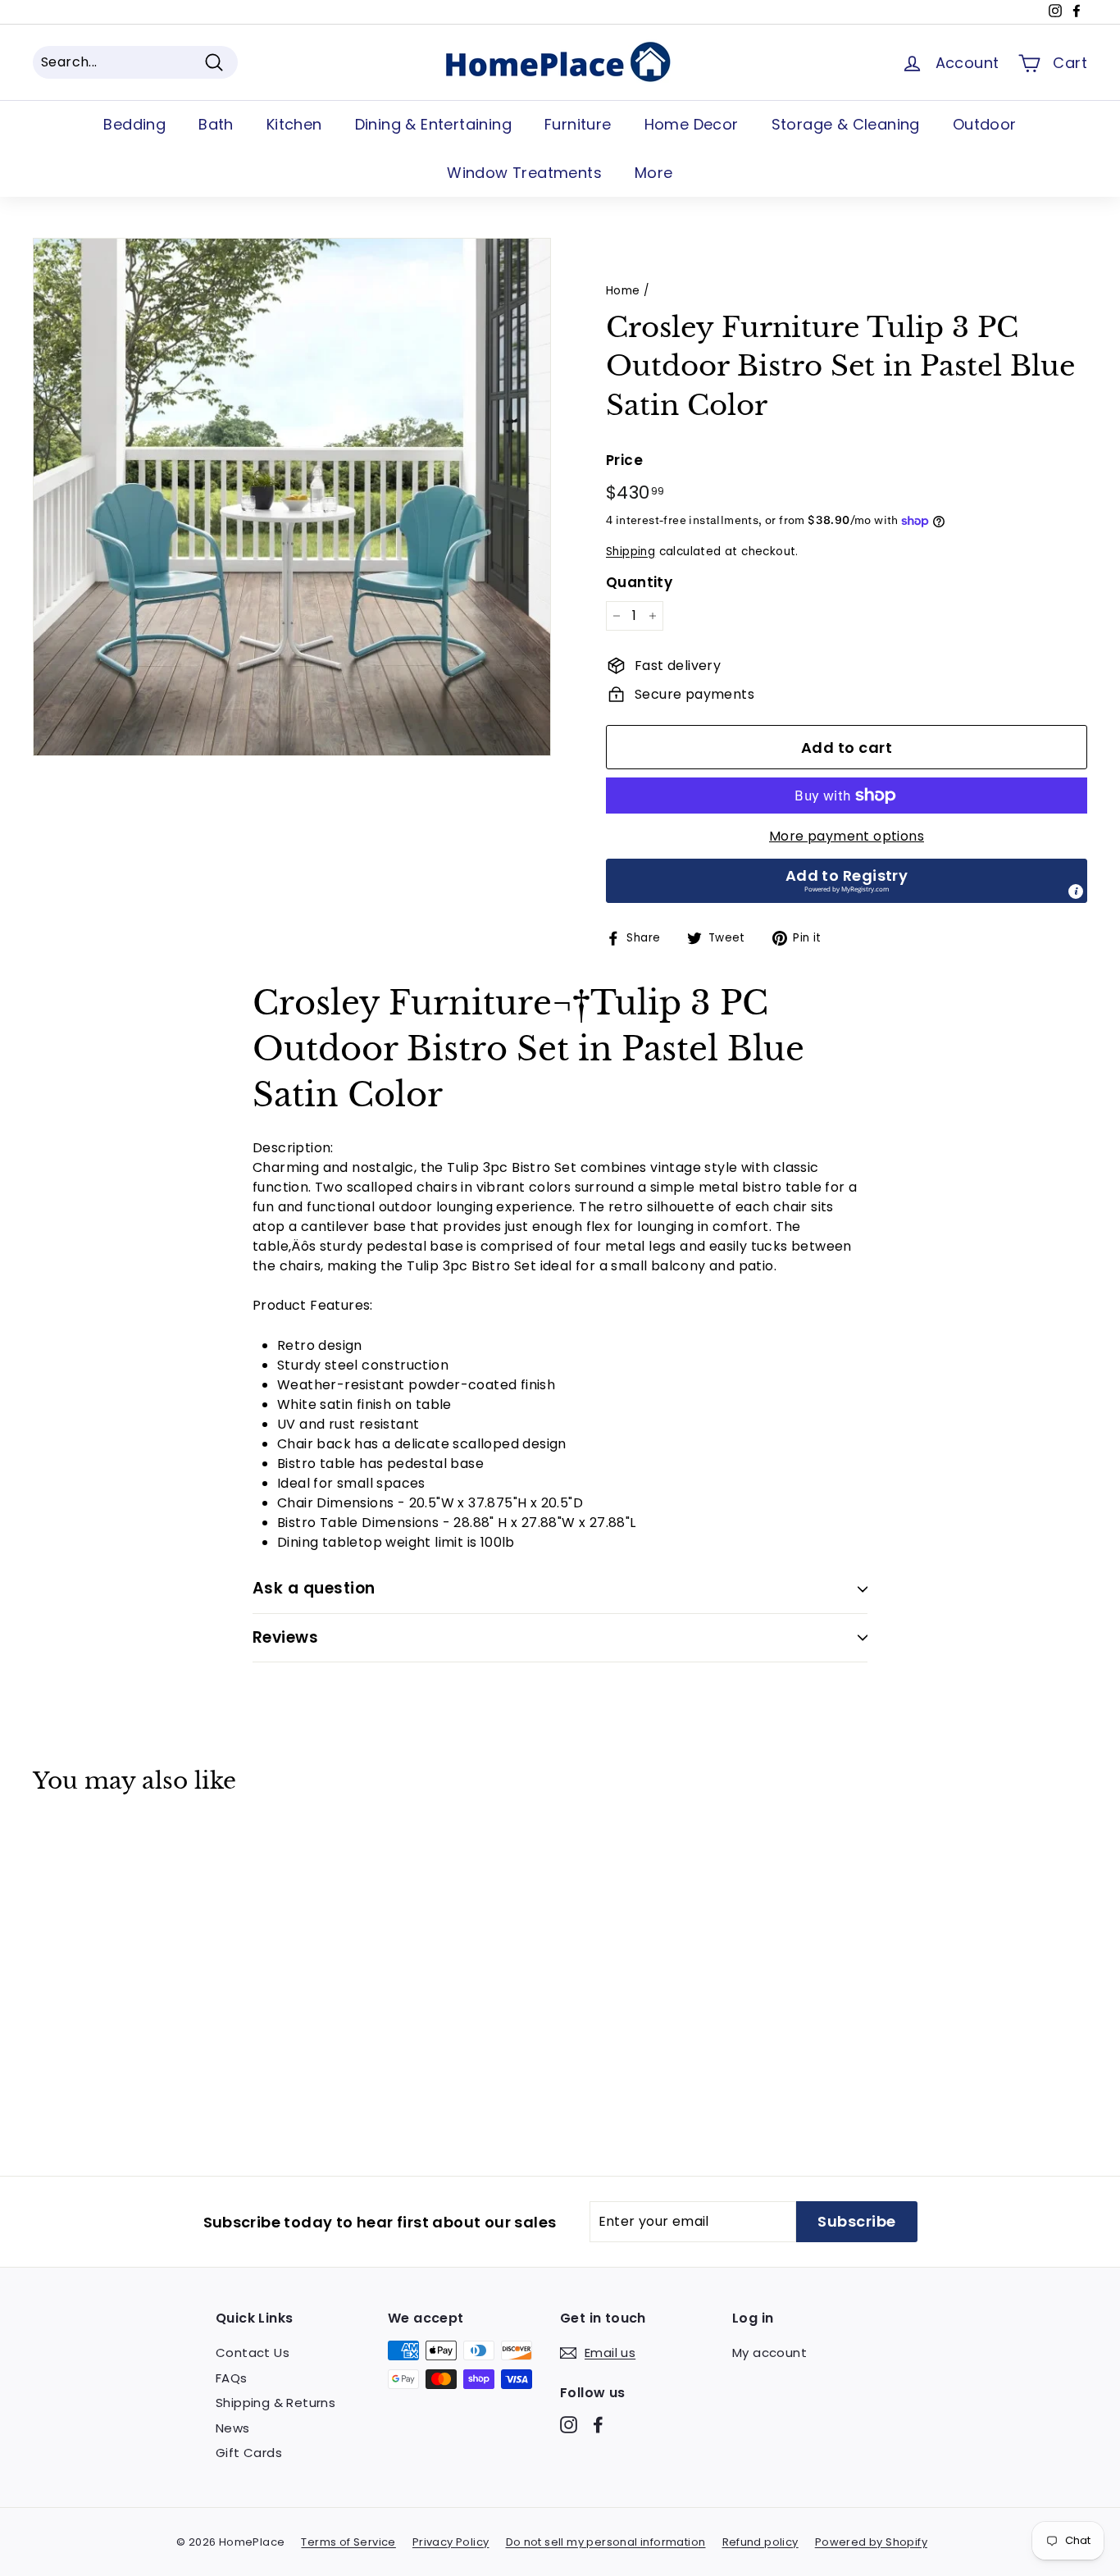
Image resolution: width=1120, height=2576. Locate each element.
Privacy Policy (451, 2542)
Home (623, 291)
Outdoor (985, 124)
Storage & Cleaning (846, 124)
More (654, 173)
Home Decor (692, 124)
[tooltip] (1076, 891)
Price (624, 460)
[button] (847, 881)
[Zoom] (292, 497)
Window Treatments (524, 173)
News (233, 2428)
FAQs (232, 2378)
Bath (216, 124)
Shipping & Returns (275, 2403)
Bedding (134, 124)
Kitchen (294, 124)
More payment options (847, 836)
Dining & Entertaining (433, 124)
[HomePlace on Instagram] (569, 2425)
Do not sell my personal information (606, 2542)
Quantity (639, 582)
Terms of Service (348, 2542)
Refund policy (760, 2542)
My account (769, 2353)
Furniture (578, 124)
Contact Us (253, 2353)
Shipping (631, 552)
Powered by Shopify (871, 2542)
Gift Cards (249, 2453)
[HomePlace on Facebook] (598, 2425)
